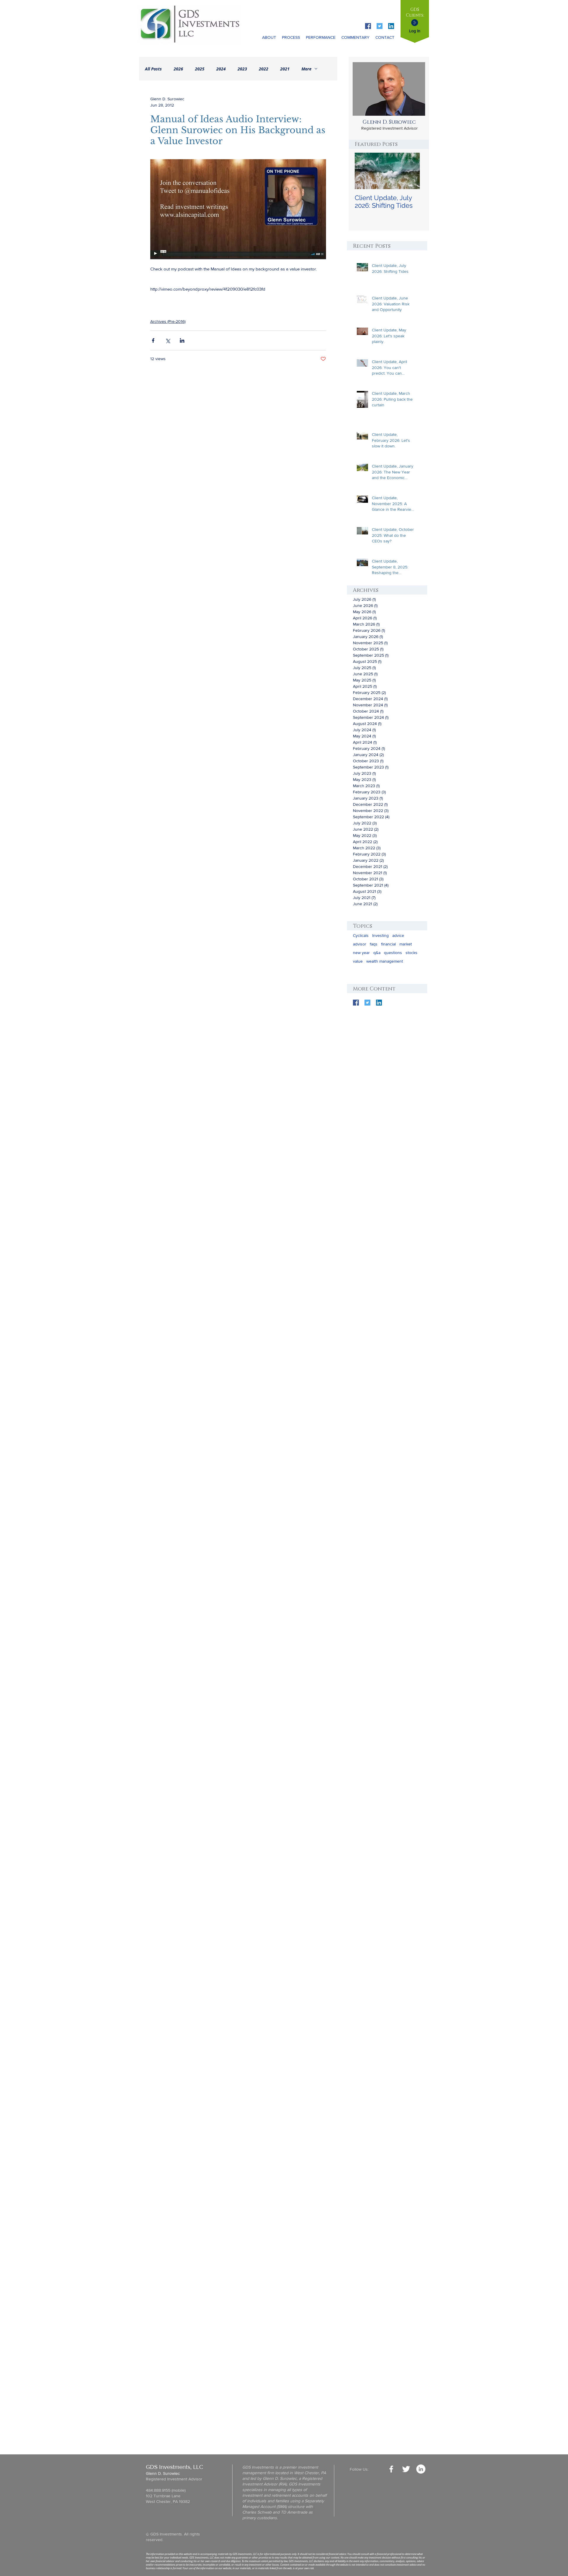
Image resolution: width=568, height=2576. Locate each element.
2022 (264, 69)
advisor (360, 944)
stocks (412, 953)
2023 (242, 69)
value (358, 961)
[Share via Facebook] (153, 340)
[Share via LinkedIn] (182, 340)
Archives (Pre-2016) (168, 321)
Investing (380, 935)
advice (398, 935)
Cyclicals (361, 935)
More (306, 69)
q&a (377, 953)
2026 (178, 69)
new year (361, 953)
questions (393, 953)
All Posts (153, 69)
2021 (285, 69)
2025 (200, 69)
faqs (374, 944)
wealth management (385, 961)
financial (388, 944)
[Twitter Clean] (406, 2469)
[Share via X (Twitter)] (168, 340)
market (406, 944)
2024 (221, 69)
